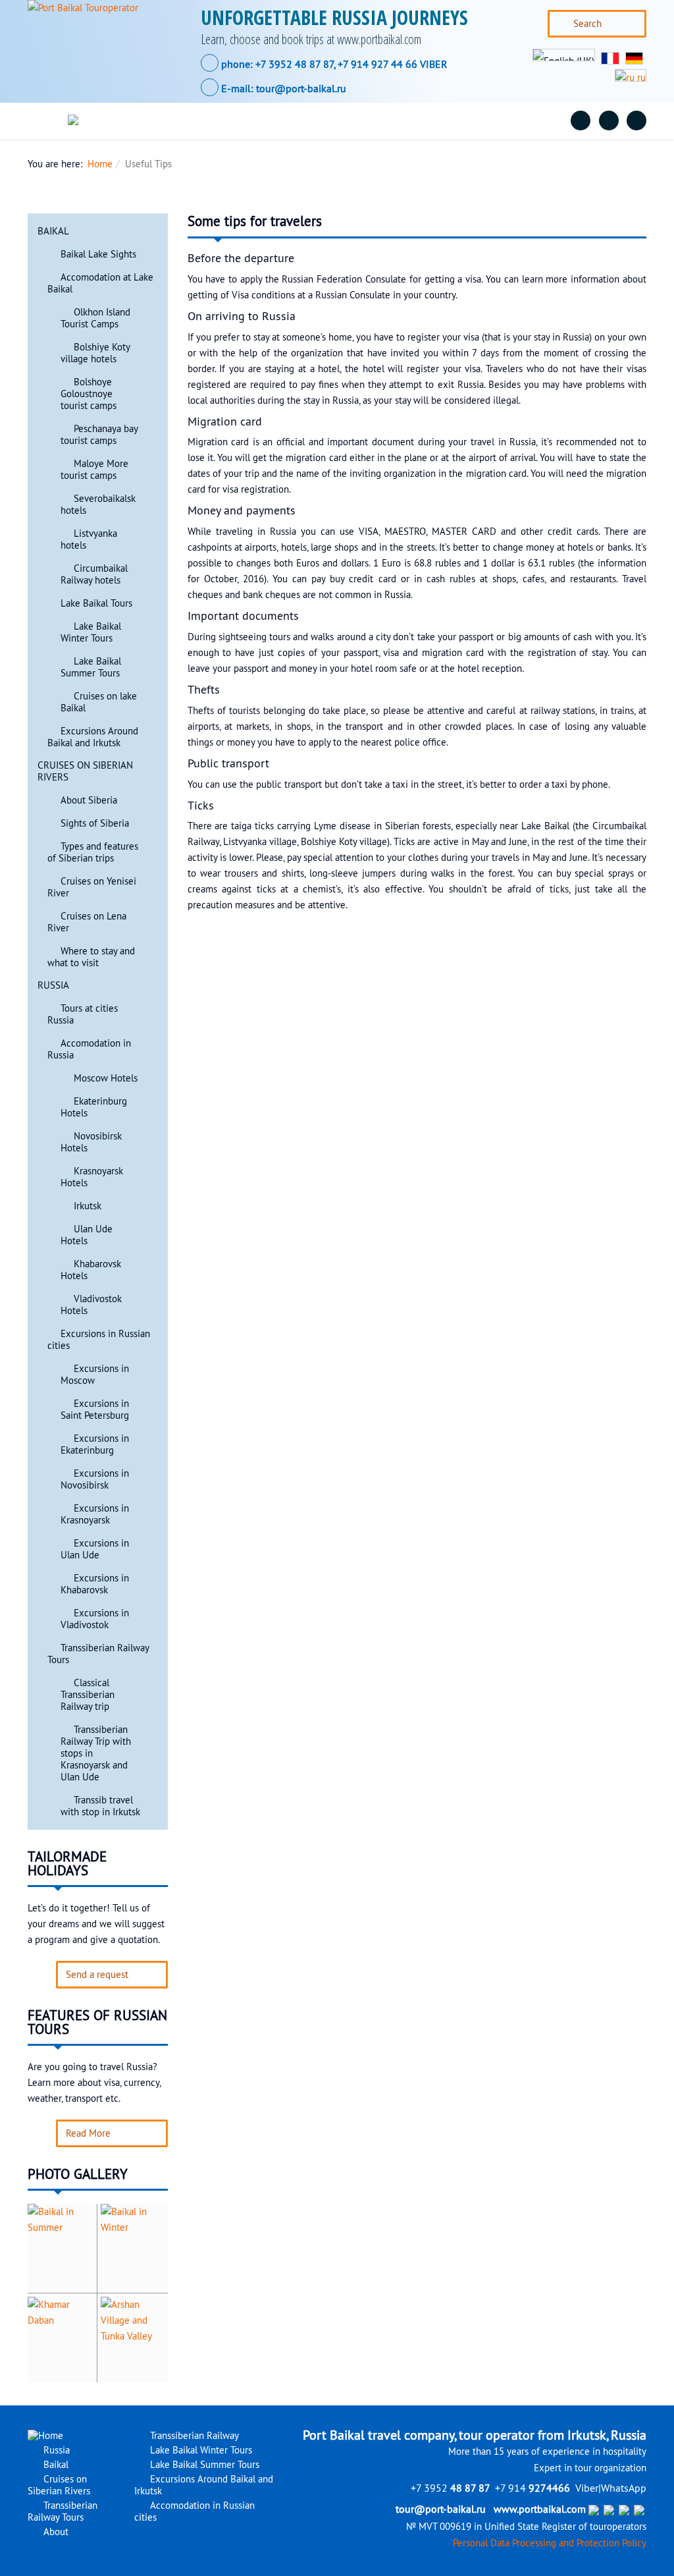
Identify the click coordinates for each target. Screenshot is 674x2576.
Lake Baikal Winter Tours (91, 632)
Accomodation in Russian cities (194, 2511)
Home (100, 164)
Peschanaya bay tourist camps (99, 435)
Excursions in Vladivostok (95, 1619)
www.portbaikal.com (540, 2509)
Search (587, 24)
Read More (88, 2133)
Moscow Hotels (106, 1078)
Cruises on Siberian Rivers (300, 121)
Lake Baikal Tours (96, 603)
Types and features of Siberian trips (93, 852)
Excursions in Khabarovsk (95, 1584)
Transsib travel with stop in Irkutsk (100, 1806)
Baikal (204, 121)
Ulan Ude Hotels (87, 1235)
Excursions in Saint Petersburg (95, 1410)
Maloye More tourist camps (94, 470)
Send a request (97, 1975)
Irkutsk (88, 1206)
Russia (146, 121)
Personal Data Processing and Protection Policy (550, 2543)
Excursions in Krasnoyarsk (95, 1514)
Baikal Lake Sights (98, 254)
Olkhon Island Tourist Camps (95, 318)
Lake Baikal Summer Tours (91, 667)
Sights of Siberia (95, 823)
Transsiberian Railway (193, 2436)
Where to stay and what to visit (91, 957)
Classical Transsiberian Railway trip (88, 1695)
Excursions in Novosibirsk (95, 1479)
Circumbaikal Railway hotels (94, 574)
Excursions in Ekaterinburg (95, 1444)
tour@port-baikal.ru (301, 88)
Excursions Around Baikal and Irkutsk (93, 737)
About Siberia (89, 800)
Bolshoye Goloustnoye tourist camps (89, 394)
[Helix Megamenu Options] (49, 121)
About (541, 121)
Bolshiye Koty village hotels (95, 353)
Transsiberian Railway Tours (441, 121)
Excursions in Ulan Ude (95, 1549)
